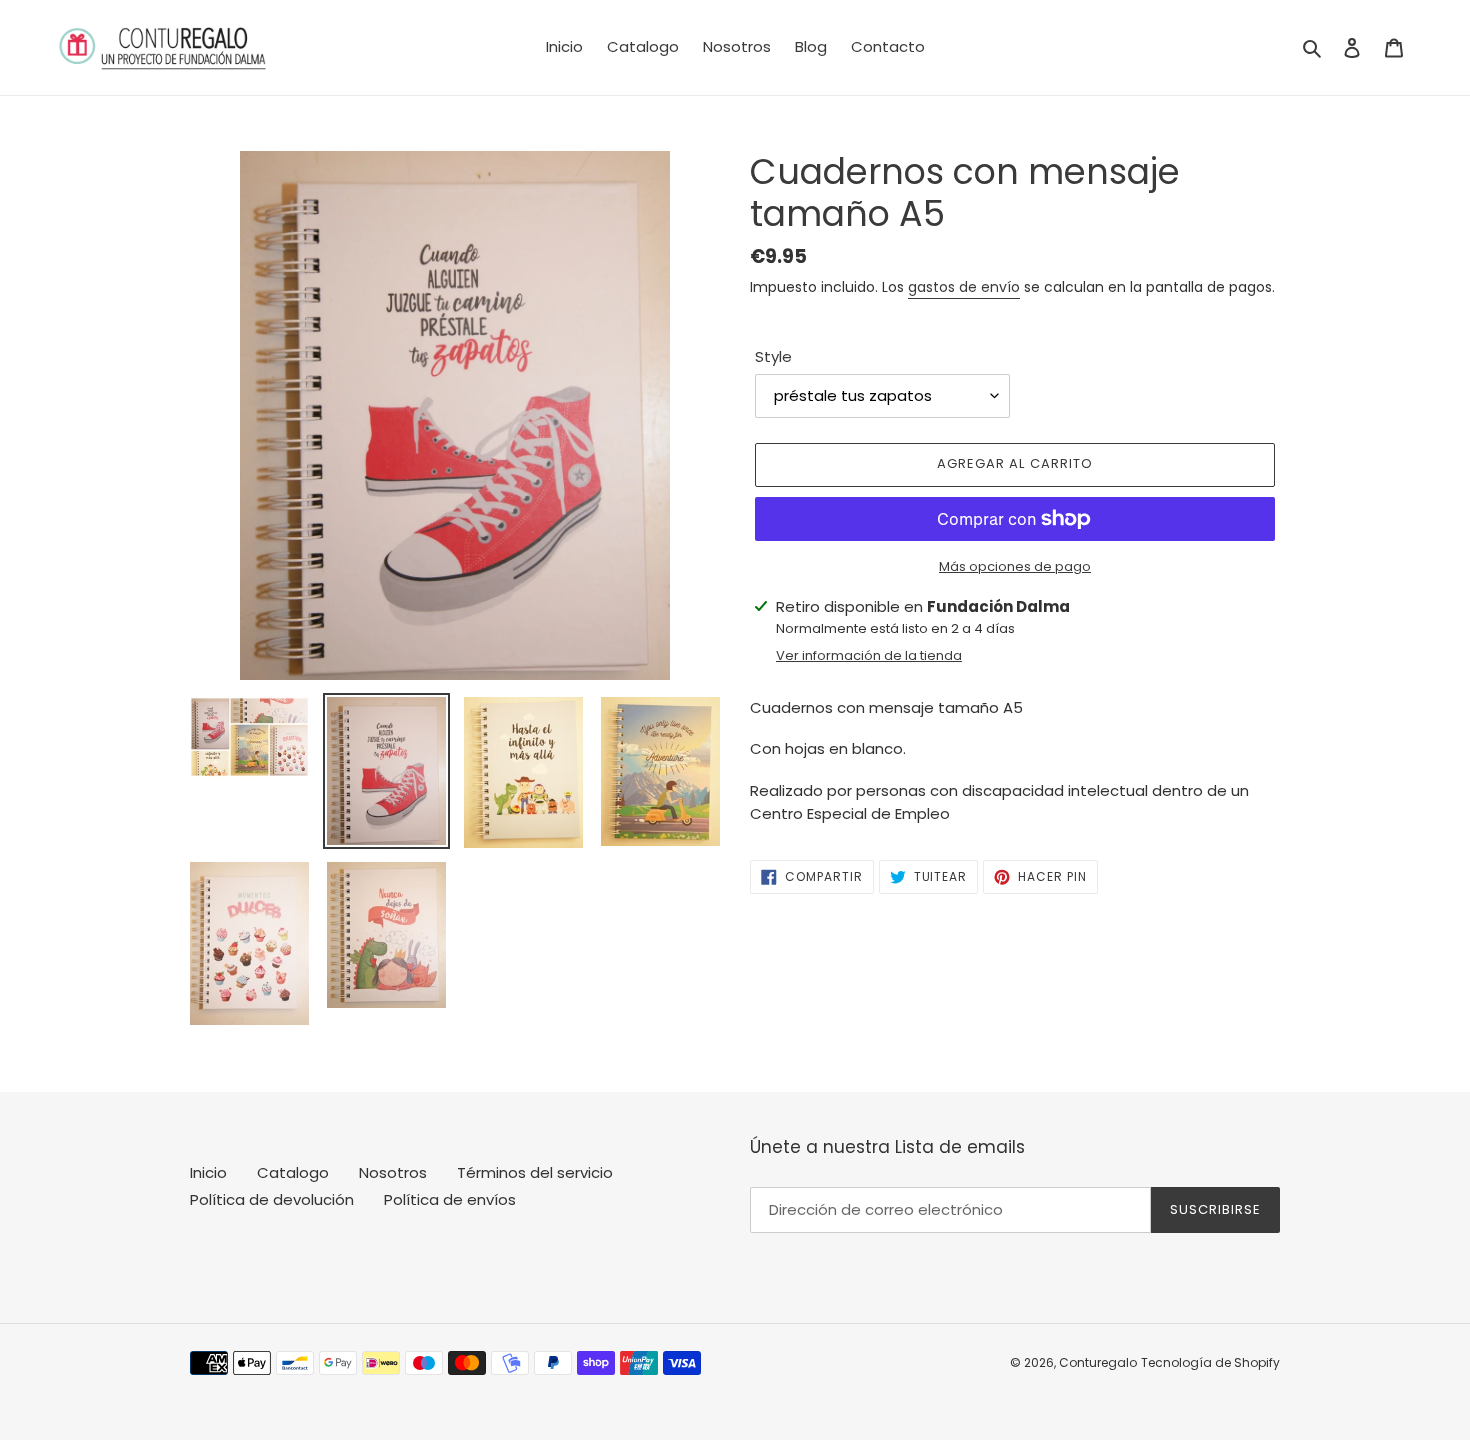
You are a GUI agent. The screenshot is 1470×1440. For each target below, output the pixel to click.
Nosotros (393, 1172)
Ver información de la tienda (869, 655)
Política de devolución (272, 1199)
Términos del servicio (535, 1172)
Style (773, 356)
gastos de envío (964, 287)
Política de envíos (450, 1199)
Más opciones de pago (1015, 566)
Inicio (208, 1172)
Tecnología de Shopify (1210, 1362)
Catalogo (293, 1172)
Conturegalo (1098, 1362)
